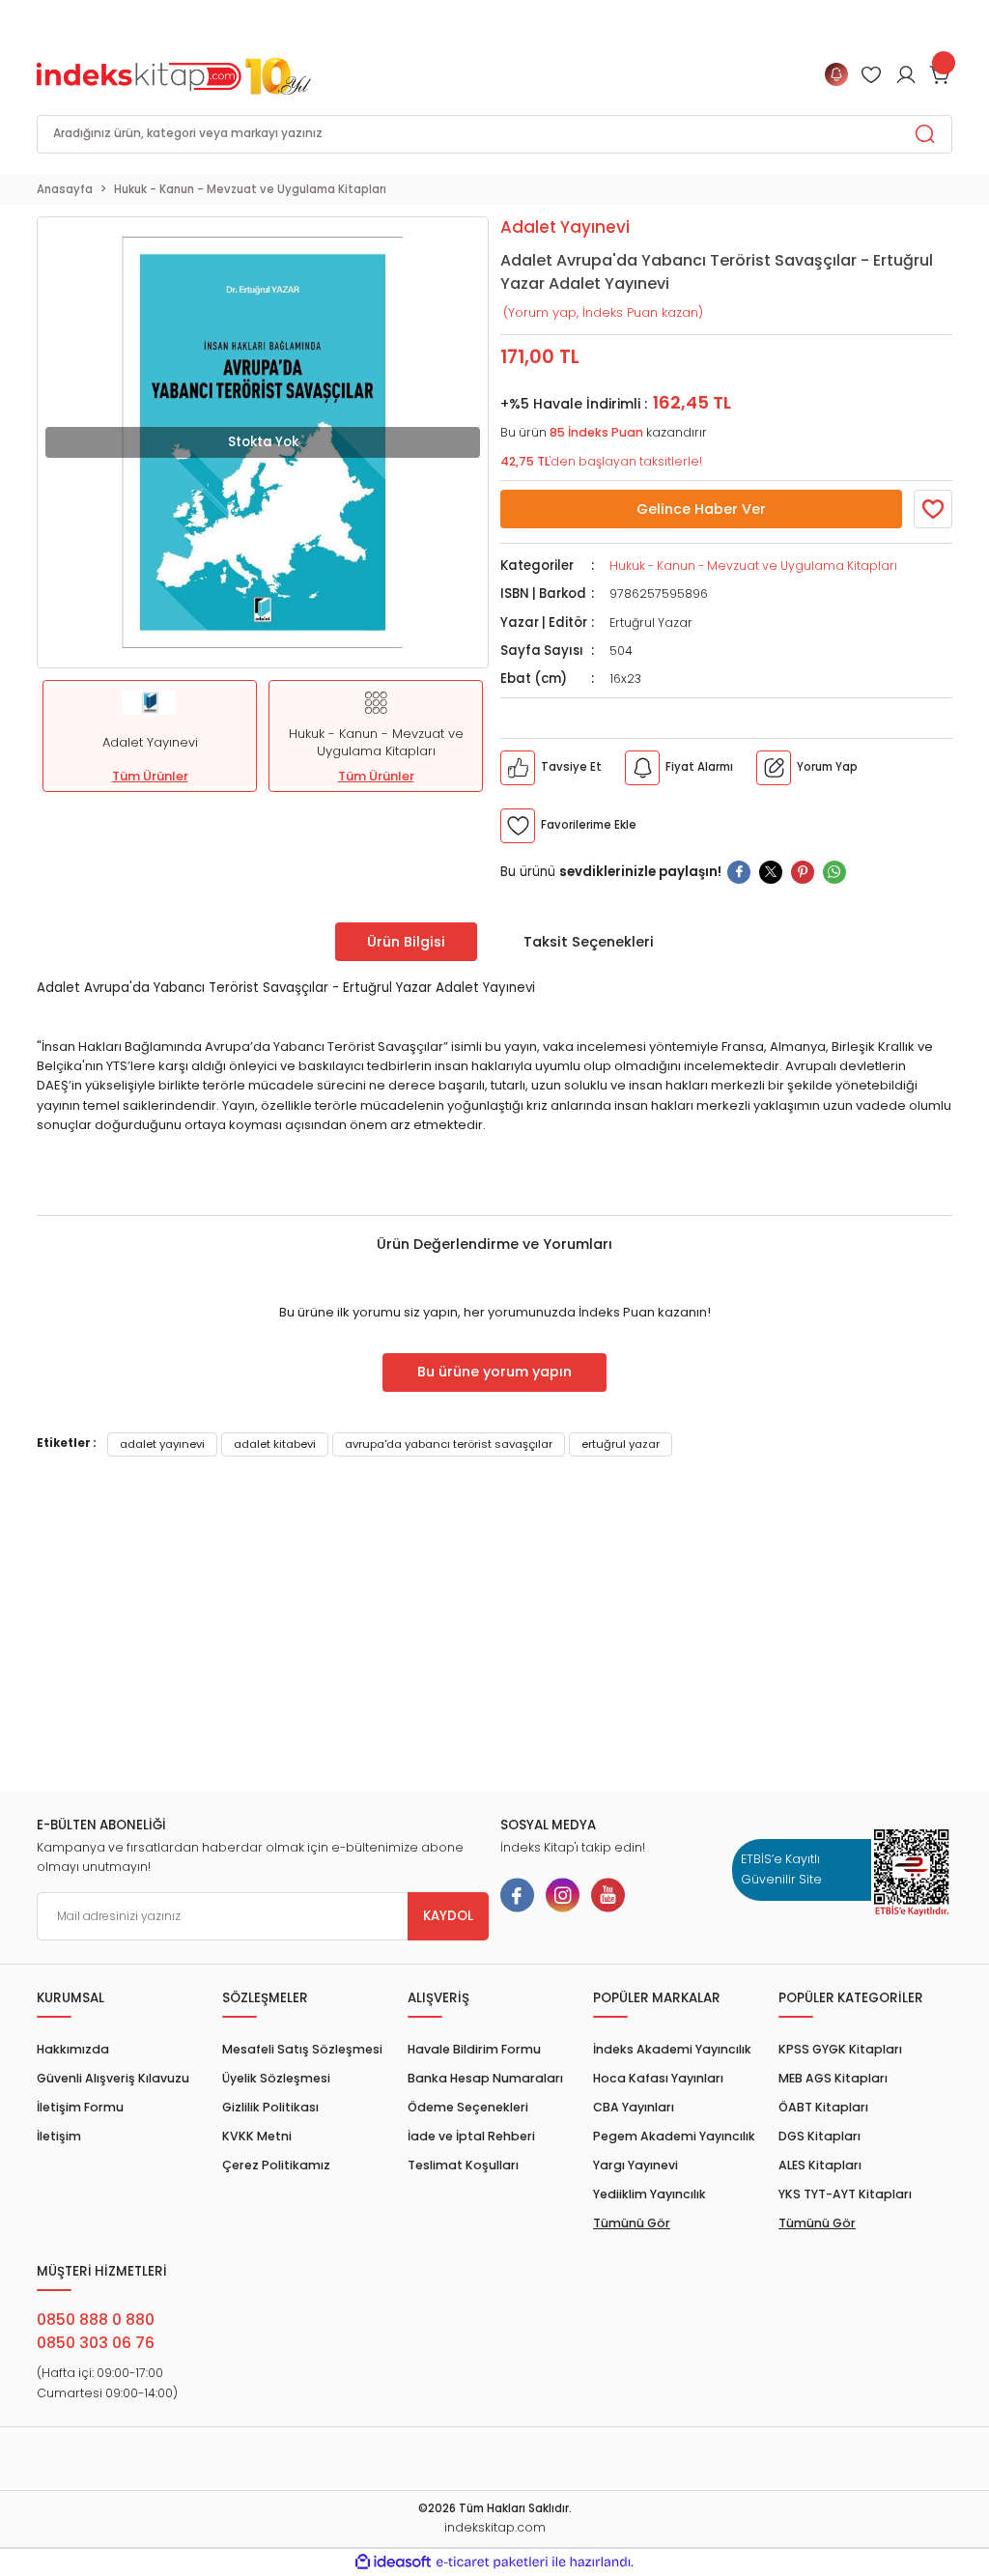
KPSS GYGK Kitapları (840, 2049)
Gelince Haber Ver (701, 509)
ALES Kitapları (820, 2165)
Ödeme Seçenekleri (468, 2107)
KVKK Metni (257, 2136)
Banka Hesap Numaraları (485, 2078)
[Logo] (174, 74)
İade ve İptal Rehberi (471, 2136)
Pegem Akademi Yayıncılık (674, 2136)
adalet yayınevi (162, 1444)
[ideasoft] (393, 2562)
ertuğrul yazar (621, 1444)
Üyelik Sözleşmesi (276, 2078)
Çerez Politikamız (276, 2165)
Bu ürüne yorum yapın (494, 1372)
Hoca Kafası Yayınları (658, 2078)
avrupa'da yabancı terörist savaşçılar (449, 1444)
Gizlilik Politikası (270, 2107)
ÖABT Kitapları (823, 2107)
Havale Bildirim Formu (474, 2049)
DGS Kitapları (819, 2136)
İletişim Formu (80, 2107)
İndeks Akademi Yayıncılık (672, 2049)
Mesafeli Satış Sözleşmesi (302, 2049)
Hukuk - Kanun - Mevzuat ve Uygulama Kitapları (753, 566)
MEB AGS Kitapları (833, 2078)
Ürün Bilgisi (406, 942)
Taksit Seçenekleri (589, 942)
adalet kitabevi (275, 1444)
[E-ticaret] (492, 2562)
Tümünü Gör (632, 2223)
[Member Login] (871, 74)
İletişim (59, 2136)
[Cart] (941, 74)
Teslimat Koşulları (463, 2165)
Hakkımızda (73, 2049)
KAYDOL (448, 1916)
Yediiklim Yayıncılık (650, 2194)
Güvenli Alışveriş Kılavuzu (113, 2078)
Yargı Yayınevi (636, 2165)
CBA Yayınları (634, 2107)
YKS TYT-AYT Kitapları (845, 2194)
